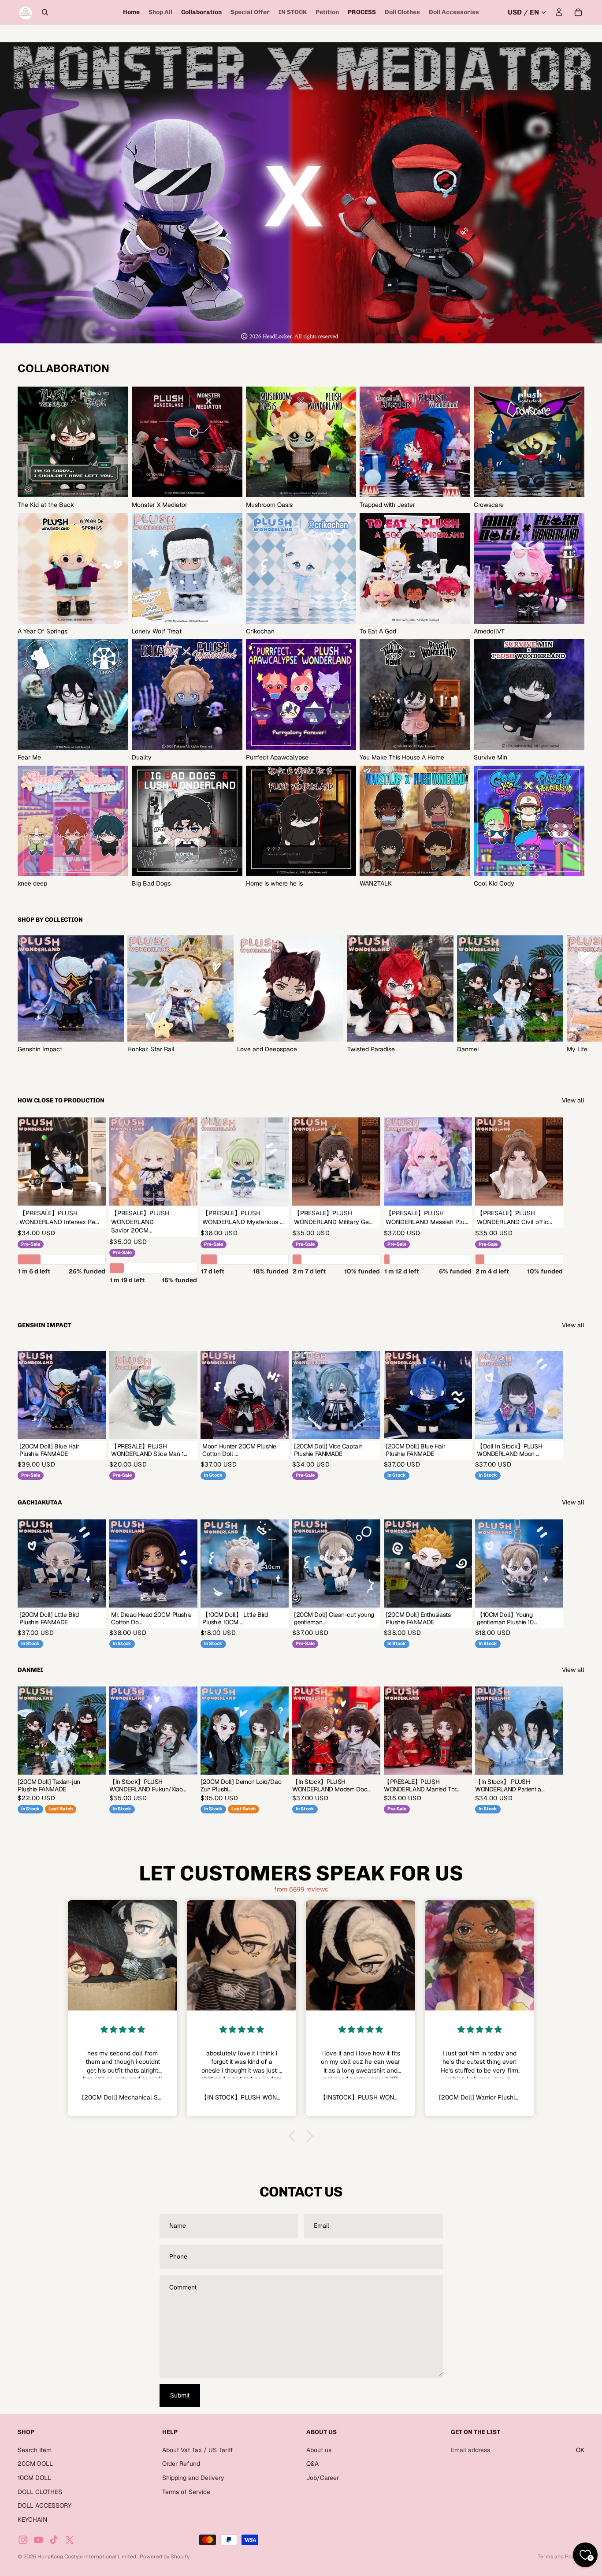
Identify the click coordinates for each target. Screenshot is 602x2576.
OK (580, 2450)
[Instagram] (23, 2540)
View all (573, 1100)
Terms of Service (186, 2492)
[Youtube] (38, 2540)
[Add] (184, 1426)
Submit (180, 2395)
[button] (294, 2136)
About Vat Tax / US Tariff (198, 2450)
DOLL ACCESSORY (45, 2505)
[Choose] (92, 1192)
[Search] (45, 12)
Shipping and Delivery (193, 2478)
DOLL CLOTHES (40, 2492)
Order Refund (181, 2464)
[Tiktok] (54, 2540)
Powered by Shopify (165, 2557)
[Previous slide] (320, 1731)
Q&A (312, 2464)
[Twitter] (70, 2540)
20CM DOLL (35, 2464)
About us (319, 2450)
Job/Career (323, 2478)
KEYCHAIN (32, 2520)
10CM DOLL (34, 2478)
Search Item (35, 2450)
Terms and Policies (561, 2557)
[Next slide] (575, 995)
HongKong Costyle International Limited (87, 2557)
